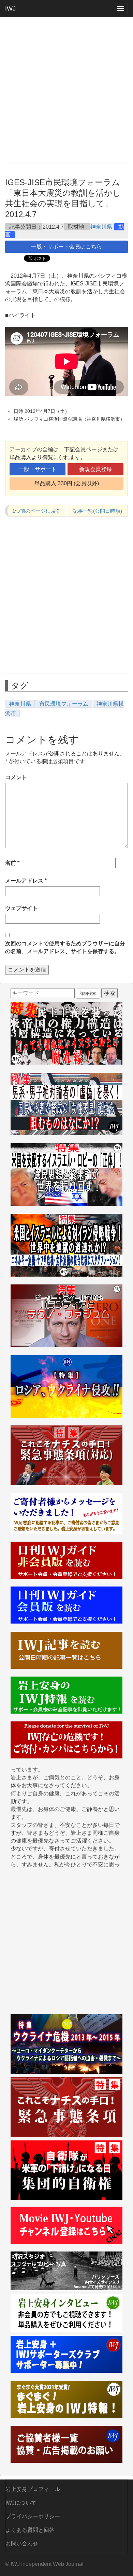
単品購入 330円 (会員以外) (67, 483)
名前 (12, 863)
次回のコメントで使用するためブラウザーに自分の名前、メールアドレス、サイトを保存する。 (65, 947)
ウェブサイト (21, 908)
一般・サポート (38, 469)
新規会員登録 (95, 469)
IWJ (10, 8)
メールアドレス (26, 881)
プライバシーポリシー (33, 2516)
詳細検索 (88, 994)
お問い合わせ (22, 2544)
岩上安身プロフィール (33, 2489)
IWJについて (21, 2503)
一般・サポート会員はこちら (66, 247)
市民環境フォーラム (64, 704)
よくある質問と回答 (30, 2530)
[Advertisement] (66, 90)
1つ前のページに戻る (37, 511)
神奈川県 (101, 227)
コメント (16, 777)
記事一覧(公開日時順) (97, 511)
